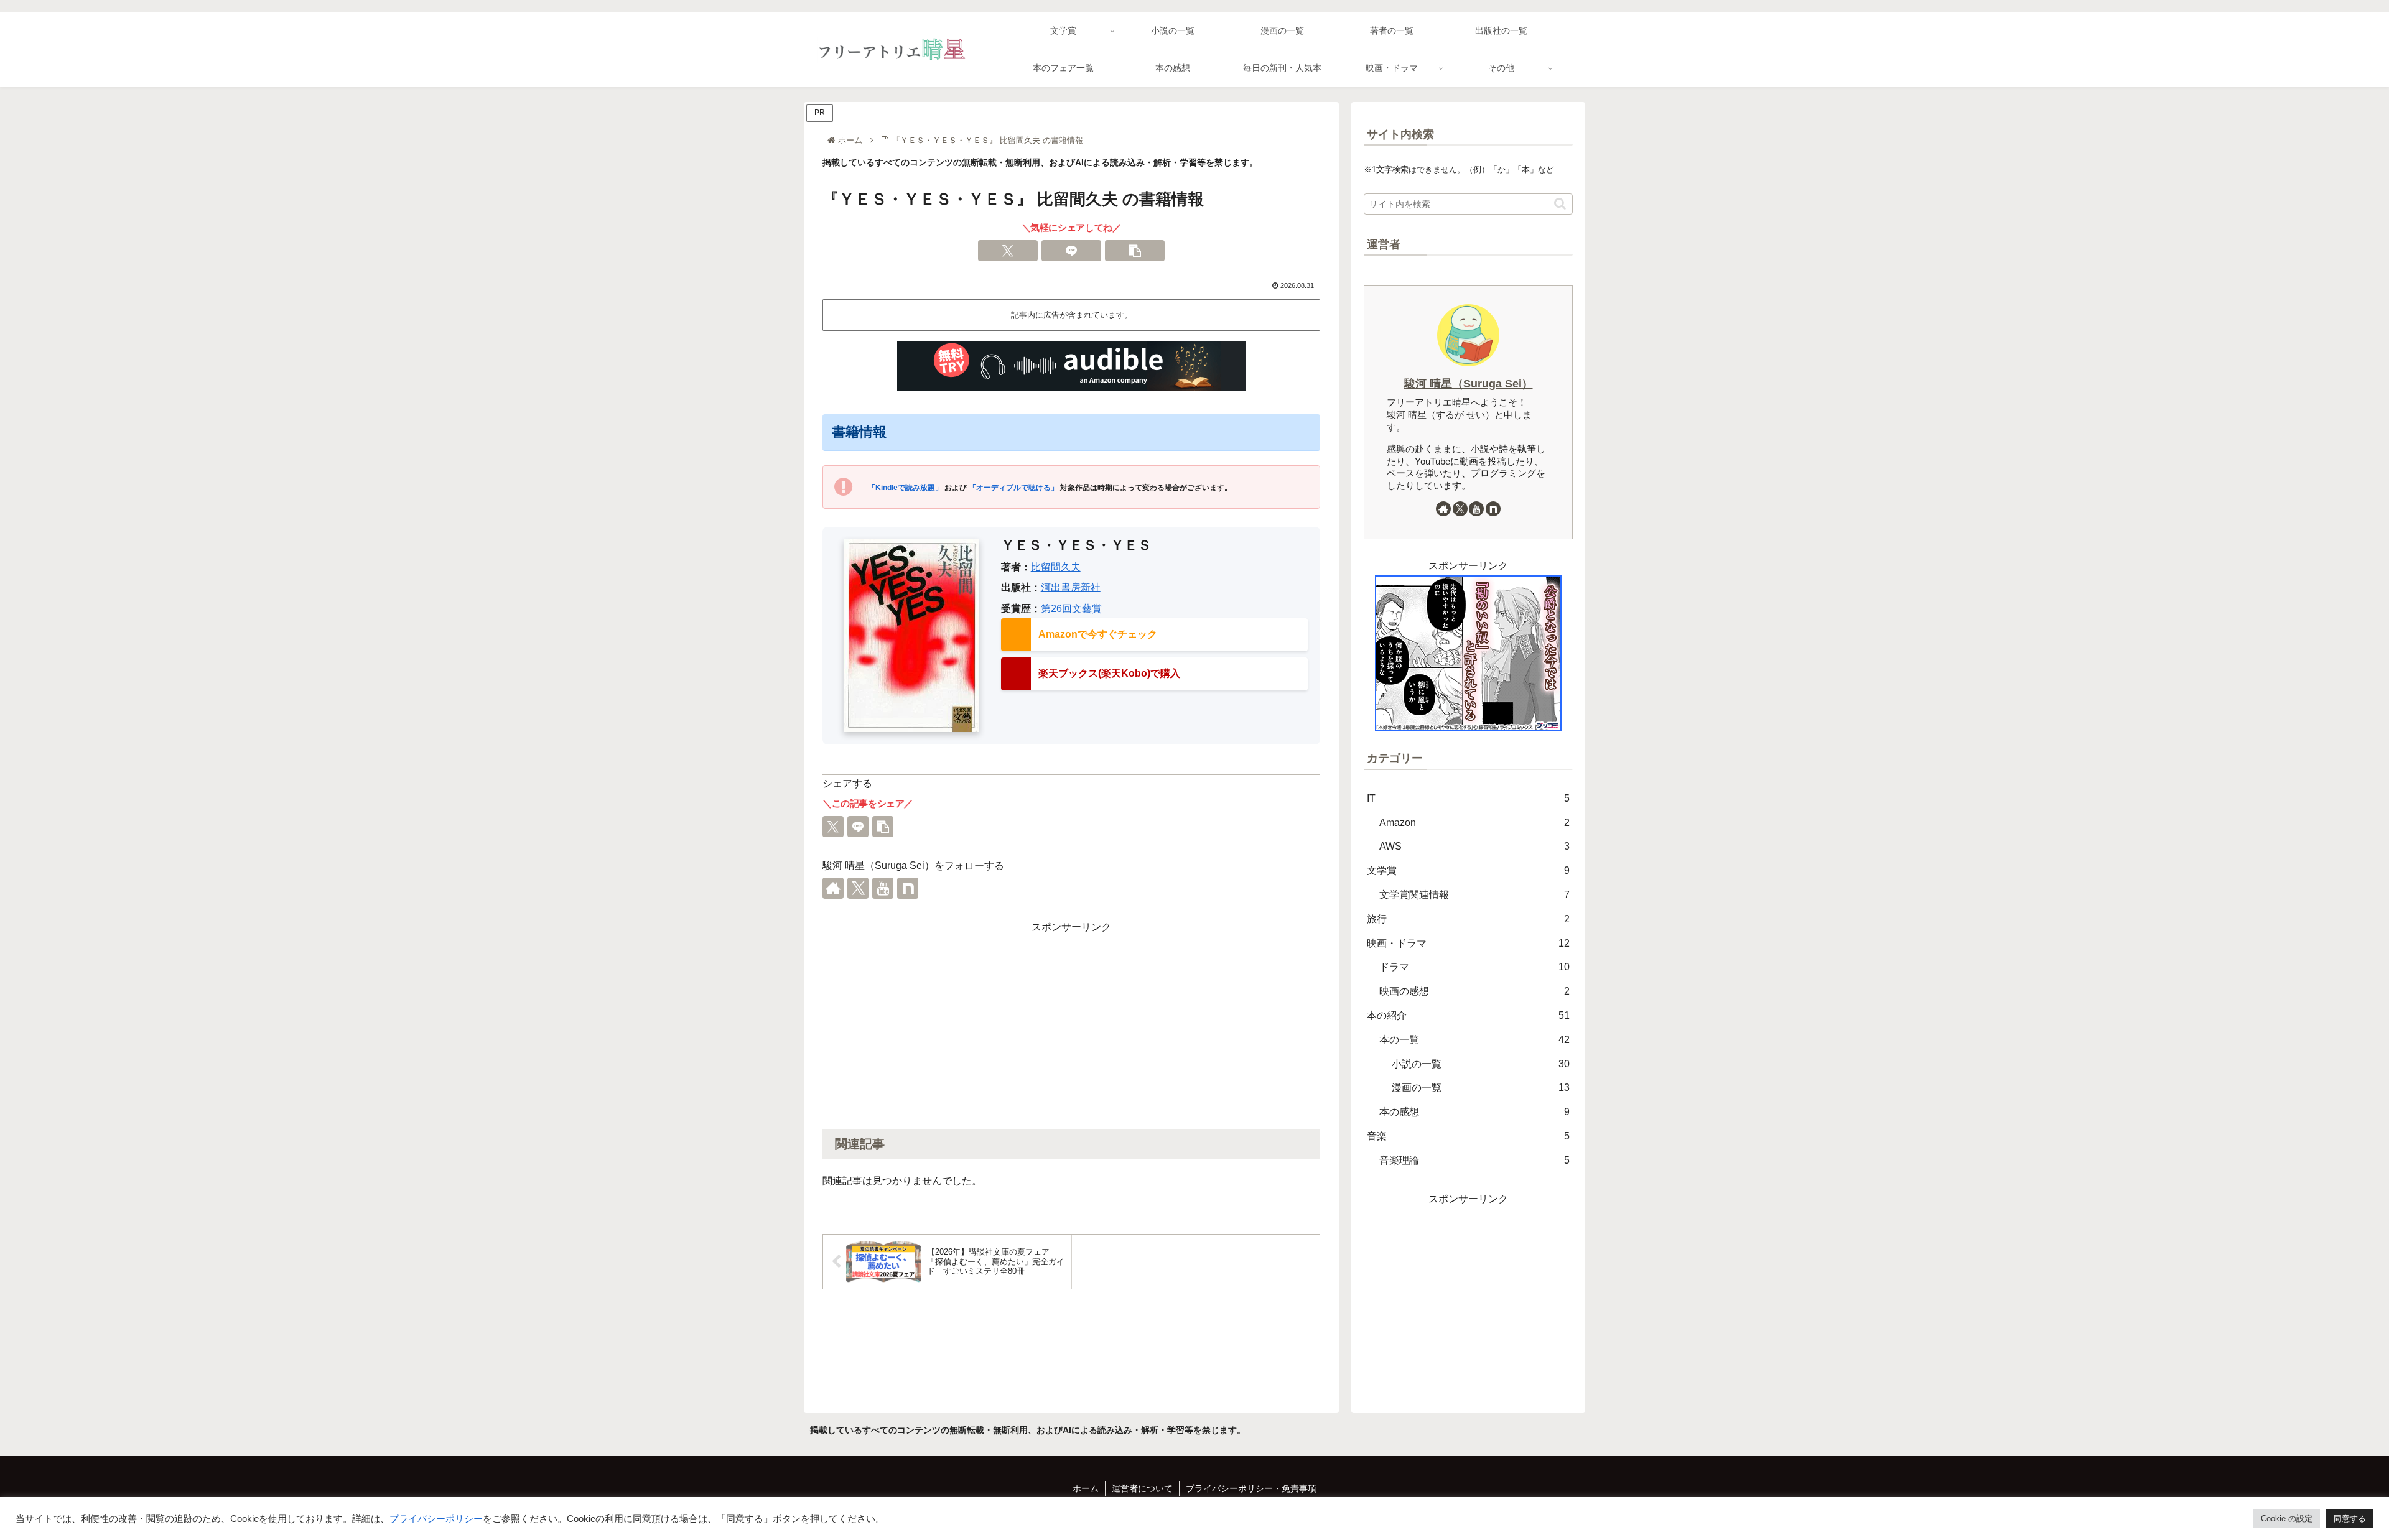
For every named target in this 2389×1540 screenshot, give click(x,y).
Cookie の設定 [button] (2287, 1519)
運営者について (1142, 1488)
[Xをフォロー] (858, 888)
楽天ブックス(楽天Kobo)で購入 (1109, 673)
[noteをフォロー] (908, 888)
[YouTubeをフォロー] (883, 888)
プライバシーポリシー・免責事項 (1251, 1488)
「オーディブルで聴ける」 (1013, 488)
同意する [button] (2350, 1519)
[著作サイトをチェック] (833, 888)
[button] (1135, 251)
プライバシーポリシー (436, 1519)
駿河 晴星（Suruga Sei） (1469, 384)
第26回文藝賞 (1071, 609)
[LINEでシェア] (1071, 251)
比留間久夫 (1056, 567)
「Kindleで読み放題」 (905, 488)
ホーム (1086, 1488)
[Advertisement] (1071, 1024)
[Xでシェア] (1008, 251)
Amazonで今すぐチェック (1098, 634)
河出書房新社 (1071, 587)
